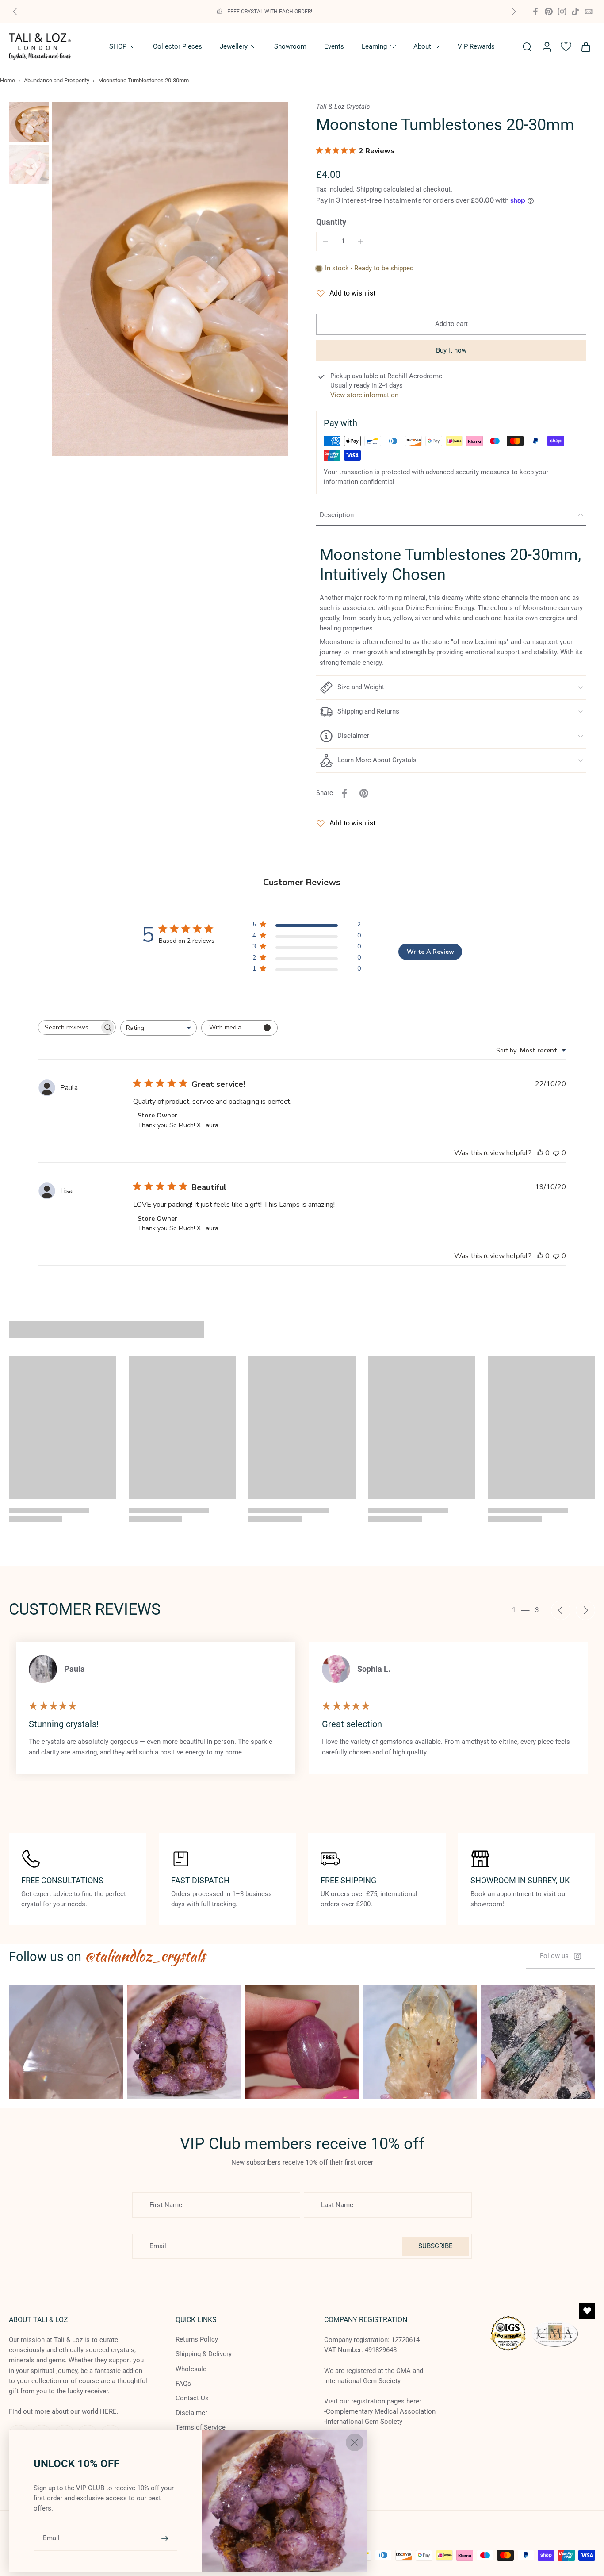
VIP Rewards (476, 46)
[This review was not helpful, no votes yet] (556, 1153)
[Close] (355, 2442)
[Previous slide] (15, 12)
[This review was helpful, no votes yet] (540, 1153)
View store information (364, 395)
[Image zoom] (170, 279)
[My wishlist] (566, 46)
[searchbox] (69, 1027)
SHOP (118, 46)
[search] (527, 46)
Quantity (331, 222)
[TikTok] (575, 12)
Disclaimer (191, 2413)
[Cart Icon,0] (585, 47)
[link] (560, 1956)
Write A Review (430, 952)
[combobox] (159, 1028)
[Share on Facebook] (344, 793)
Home (8, 80)
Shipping (370, 189)
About (422, 46)
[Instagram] (562, 12)
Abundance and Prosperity (57, 80)
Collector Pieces (178, 46)
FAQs (183, 2384)
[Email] (589, 12)
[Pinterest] (549, 12)
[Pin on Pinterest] (364, 793)
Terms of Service (201, 2427)
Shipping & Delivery (204, 2354)
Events (334, 46)
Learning (374, 46)
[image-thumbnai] (29, 122)
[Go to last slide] (561, 1610)
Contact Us (192, 2398)
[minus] (325, 242)
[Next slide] (514, 12)
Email (51, 2538)
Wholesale (191, 2369)
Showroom (290, 46)
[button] (451, 324)
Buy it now (451, 350)
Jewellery (234, 46)
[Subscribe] (166, 2538)
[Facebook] (535, 12)
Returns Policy (197, 2339)
